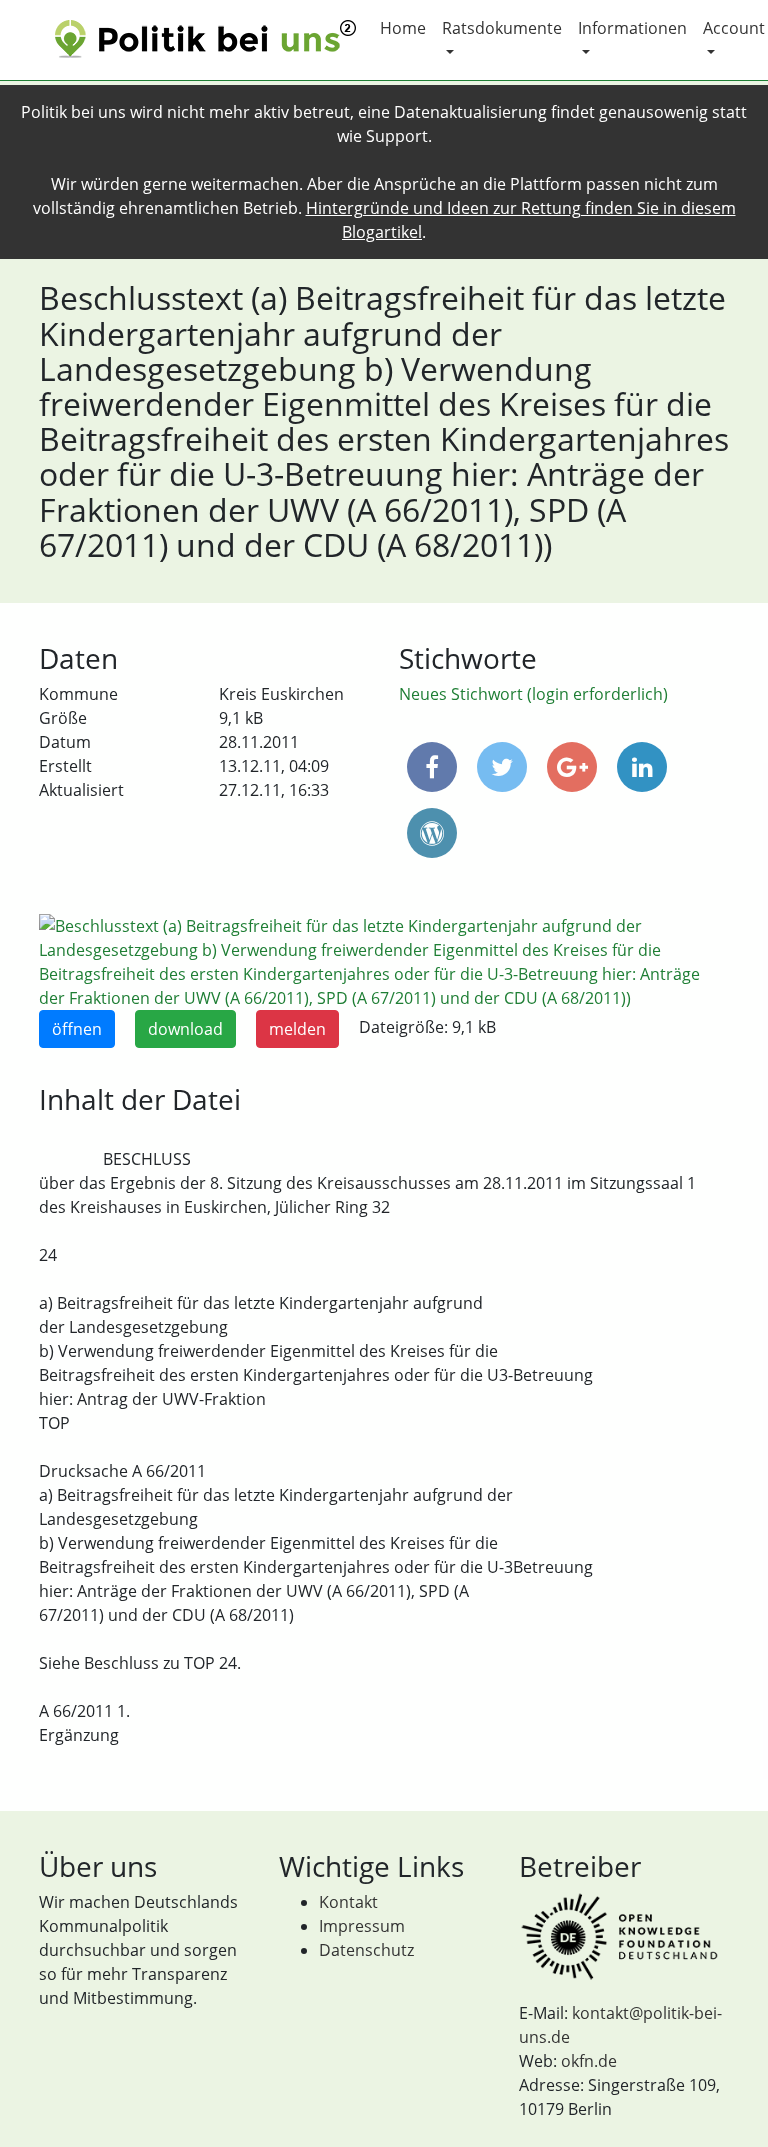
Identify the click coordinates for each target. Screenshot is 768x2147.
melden (297, 1029)
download (185, 1029)
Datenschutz (366, 1950)
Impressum (362, 1926)
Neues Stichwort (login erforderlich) (533, 694)
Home (403, 28)
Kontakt (348, 1902)
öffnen (77, 1029)
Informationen (632, 28)
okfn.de (589, 2061)
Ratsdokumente (502, 28)
